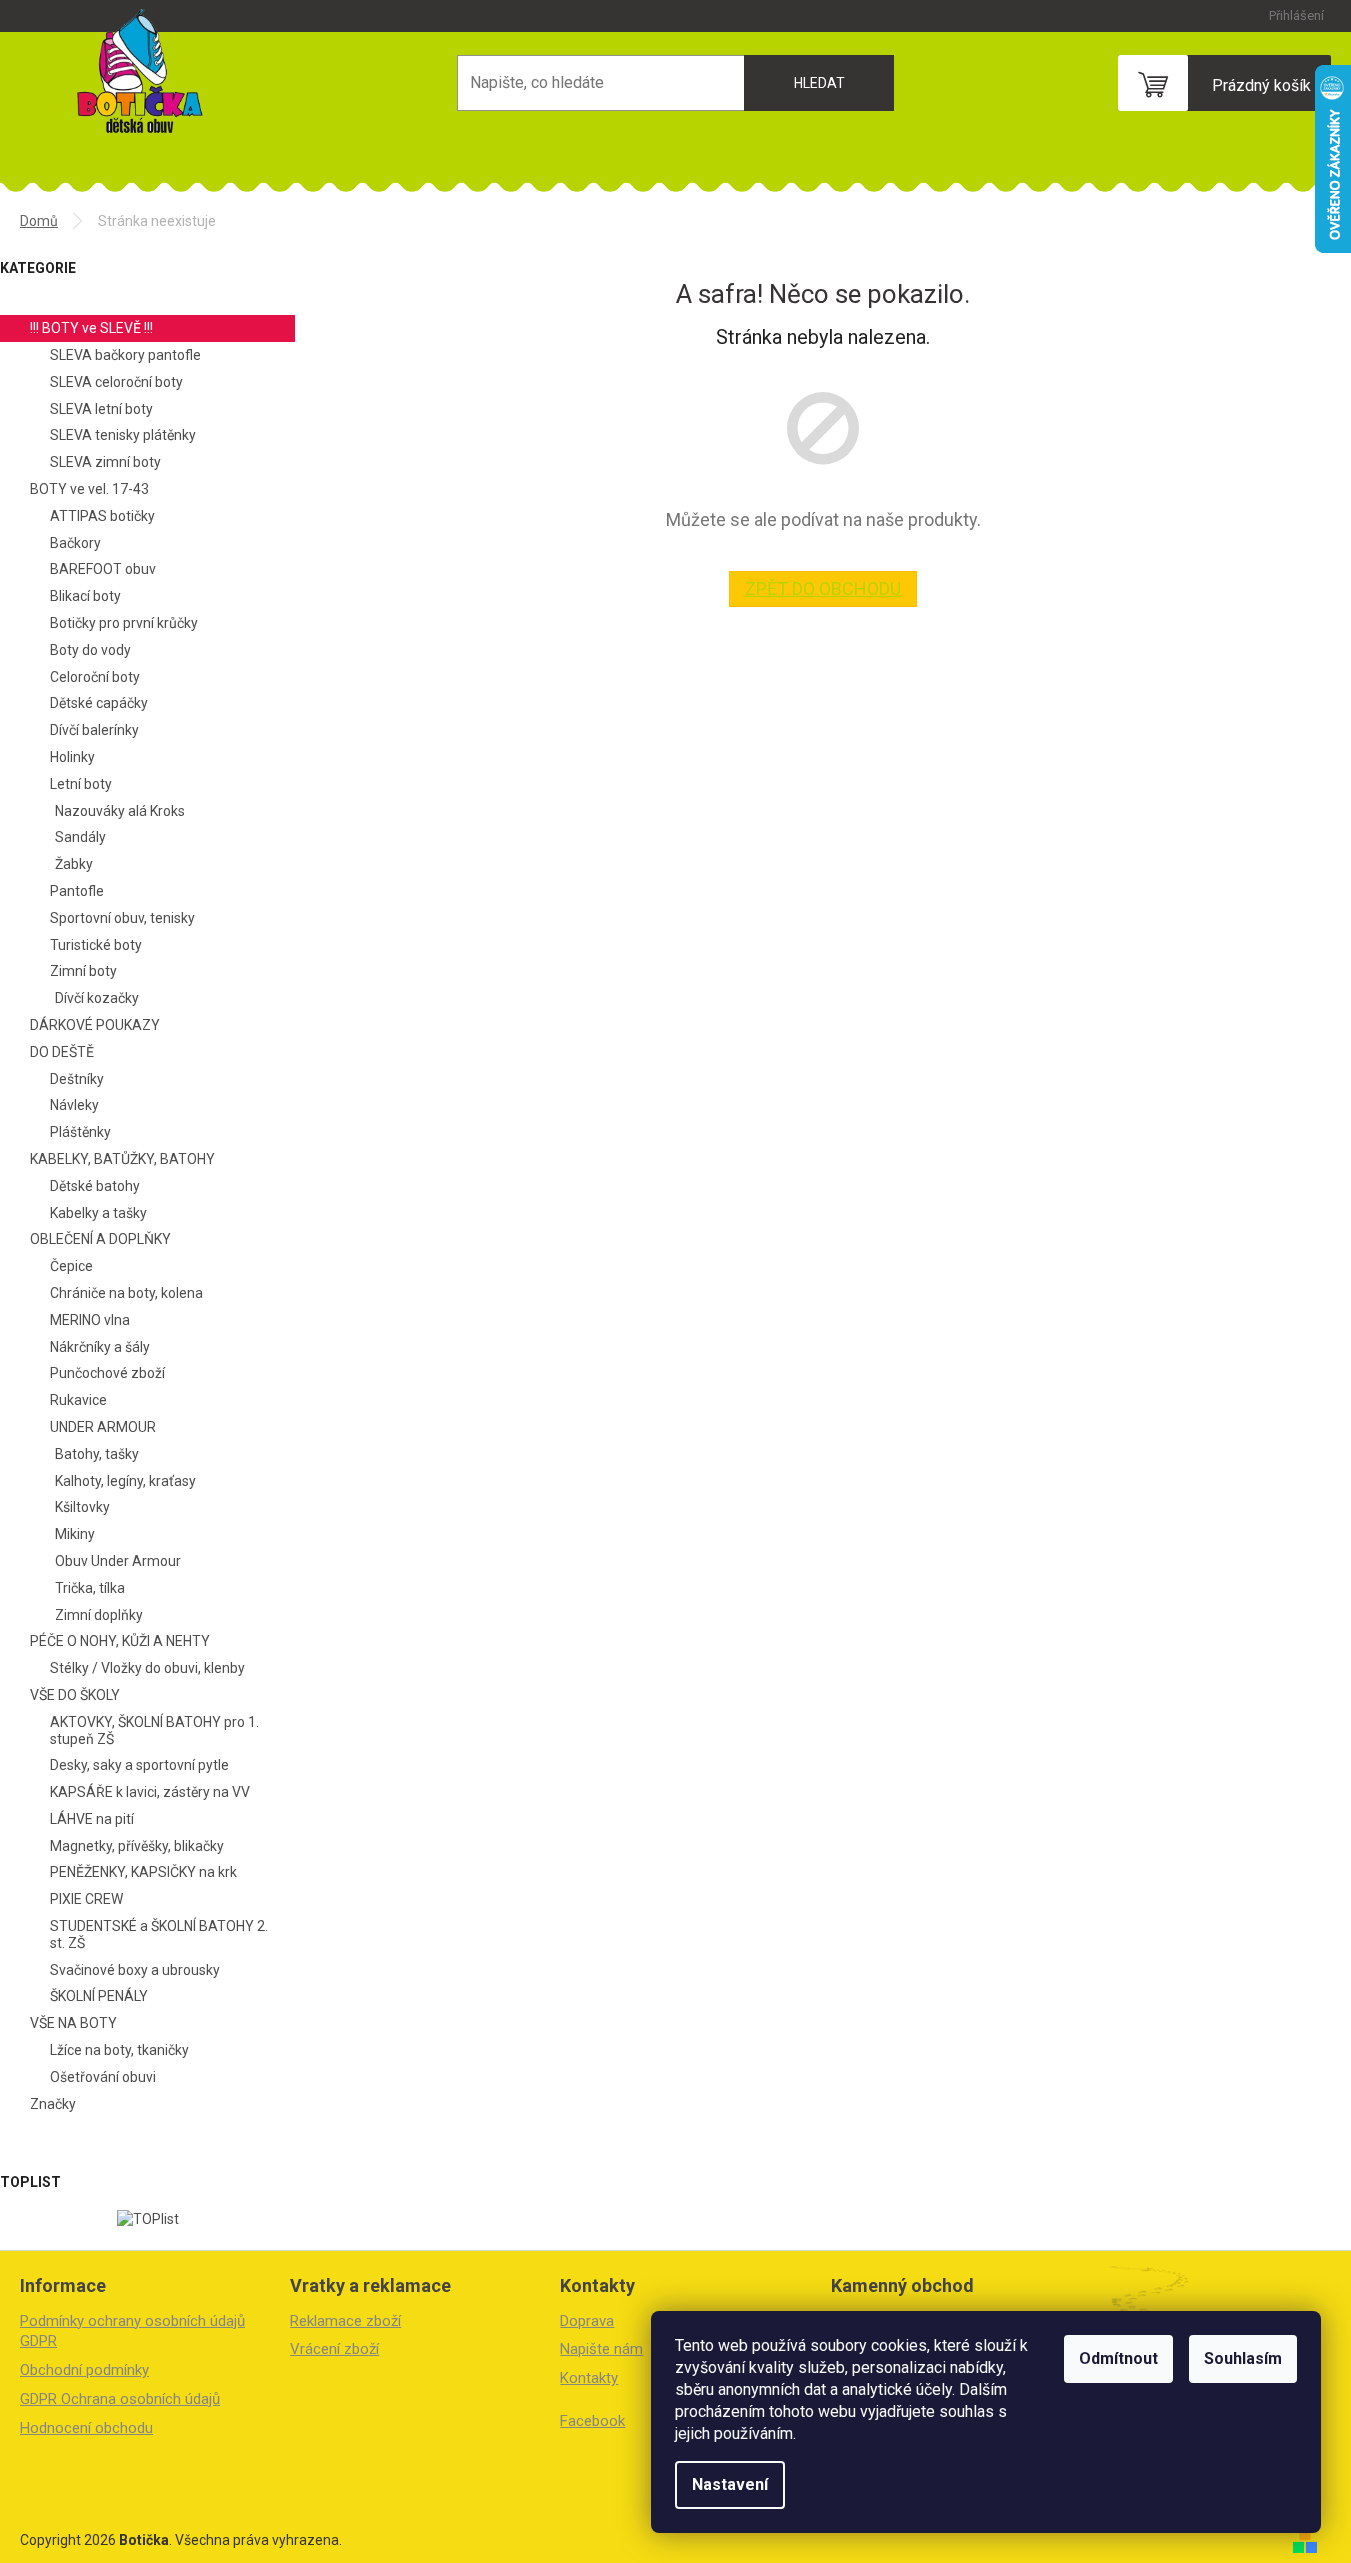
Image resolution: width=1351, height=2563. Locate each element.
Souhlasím (1243, 2358)
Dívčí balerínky (94, 730)
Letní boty (81, 784)
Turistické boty (96, 945)
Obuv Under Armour (118, 1561)
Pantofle (77, 891)
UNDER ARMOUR (103, 1427)
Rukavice (78, 1400)
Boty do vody (90, 650)
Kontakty (589, 2378)
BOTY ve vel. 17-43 (89, 489)
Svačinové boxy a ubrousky (135, 1970)
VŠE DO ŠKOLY (75, 1695)
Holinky (72, 757)
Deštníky (77, 1079)
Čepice (71, 1266)
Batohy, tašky (97, 1454)
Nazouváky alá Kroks (120, 811)
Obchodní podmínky (84, 2370)
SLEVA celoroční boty (116, 382)
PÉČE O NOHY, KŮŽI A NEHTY (120, 1641)
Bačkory (75, 543)
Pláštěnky (80, 1132)
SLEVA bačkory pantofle (125, 355)
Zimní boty (83, 971)
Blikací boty (85, 596)
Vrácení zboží (334, 2349)
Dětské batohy (95, 1186)
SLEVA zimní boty (105, 462)
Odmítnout (1118, 2358)
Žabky (74, 864)
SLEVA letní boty (101, 409)
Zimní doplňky (99, 1615)
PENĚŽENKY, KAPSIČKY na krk (143, 1872)
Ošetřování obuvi (103, 2077)
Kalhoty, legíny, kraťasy (125, 1481)
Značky (53, 2104)
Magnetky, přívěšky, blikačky (137, 1846)
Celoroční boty (95, 677)
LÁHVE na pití (92, 1819)
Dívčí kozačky (97, 998)
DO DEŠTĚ (62, 1052)
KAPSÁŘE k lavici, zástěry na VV (150, 1792)
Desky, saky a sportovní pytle (139, 1765)
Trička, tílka (90, 1588)
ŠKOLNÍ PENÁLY (99, 1996)
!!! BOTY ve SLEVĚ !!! (91, 328)
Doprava (587, 2321)
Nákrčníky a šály (100, 1347)
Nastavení (730, 2484)
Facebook (592, 2421)
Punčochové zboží (107, 1373)
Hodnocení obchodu (86, 2428)
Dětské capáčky (99, 703)
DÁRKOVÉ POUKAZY (95, 1025)
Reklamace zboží (345, 2321)
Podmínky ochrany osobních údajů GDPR (132, 2331)
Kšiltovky (82, 1507)
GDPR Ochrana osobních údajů (120, 2399)
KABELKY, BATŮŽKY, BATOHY (122, 1159)
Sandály (80, 837)
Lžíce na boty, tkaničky (119, 2050)
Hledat (819, 83)
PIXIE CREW (86, 1899)
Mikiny (75, 1534)
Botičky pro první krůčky (124, 623)
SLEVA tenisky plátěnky (123, 435)
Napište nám (601, 2349)
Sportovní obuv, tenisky (122, 918)
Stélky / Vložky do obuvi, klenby (147, 1668)
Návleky (74, 1105)
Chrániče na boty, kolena (126, 1293)
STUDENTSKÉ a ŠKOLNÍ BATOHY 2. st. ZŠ (159, 1934)
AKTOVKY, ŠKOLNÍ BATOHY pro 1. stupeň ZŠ (154, 1730)
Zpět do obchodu (823, 588)
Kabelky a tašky (98, 1213)
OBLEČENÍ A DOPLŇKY (100, 1239)
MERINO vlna (90, 1320)
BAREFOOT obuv (103, 569)
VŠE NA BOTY (73, 2023)
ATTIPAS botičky (102, 516)
